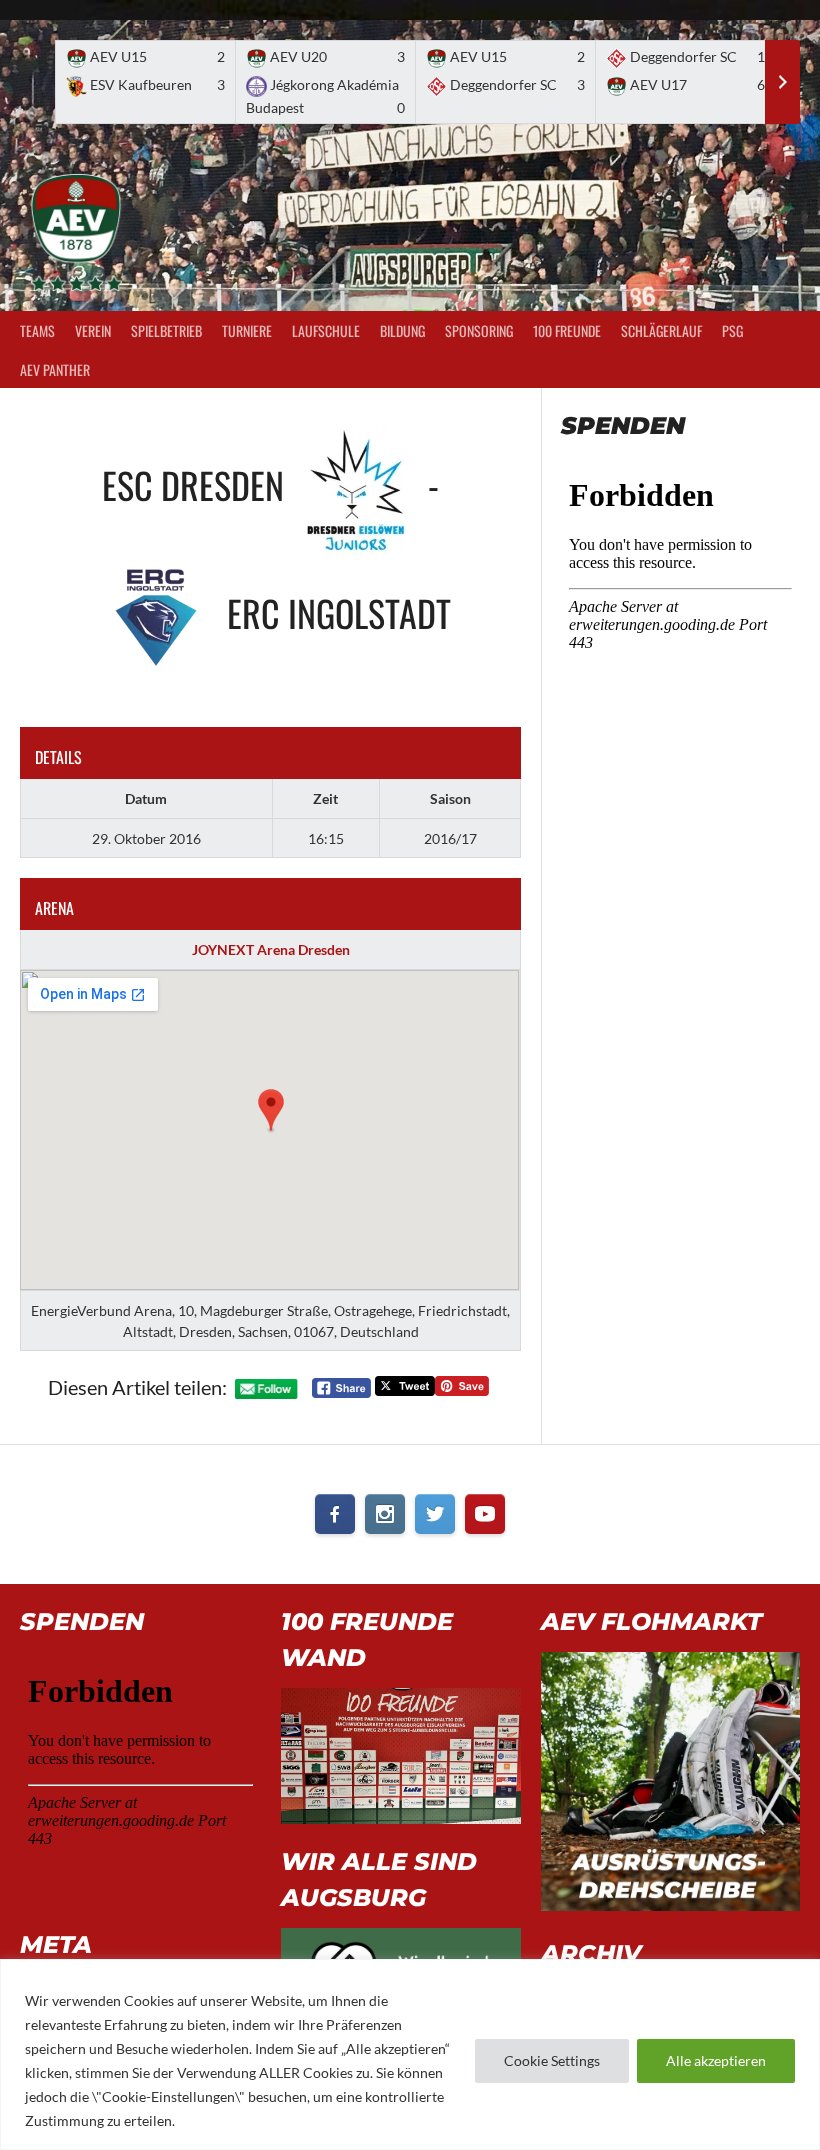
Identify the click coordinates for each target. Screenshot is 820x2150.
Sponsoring (479, 330)
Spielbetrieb (166, 330)
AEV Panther (55, 369)
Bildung (402, 330)
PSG (732, 330)
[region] (410, 2054)
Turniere (247, 330)
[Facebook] (335, 1514)
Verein (93, 330)
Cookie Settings (552, 2060)
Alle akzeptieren (716, 2060)
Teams (37, 330)
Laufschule (326, 330)
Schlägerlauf (661, 330)
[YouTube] (485, 1514)
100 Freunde (567, 330)
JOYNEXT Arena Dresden (271, 949)
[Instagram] (385, 1514)
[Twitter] (435, 1514)
